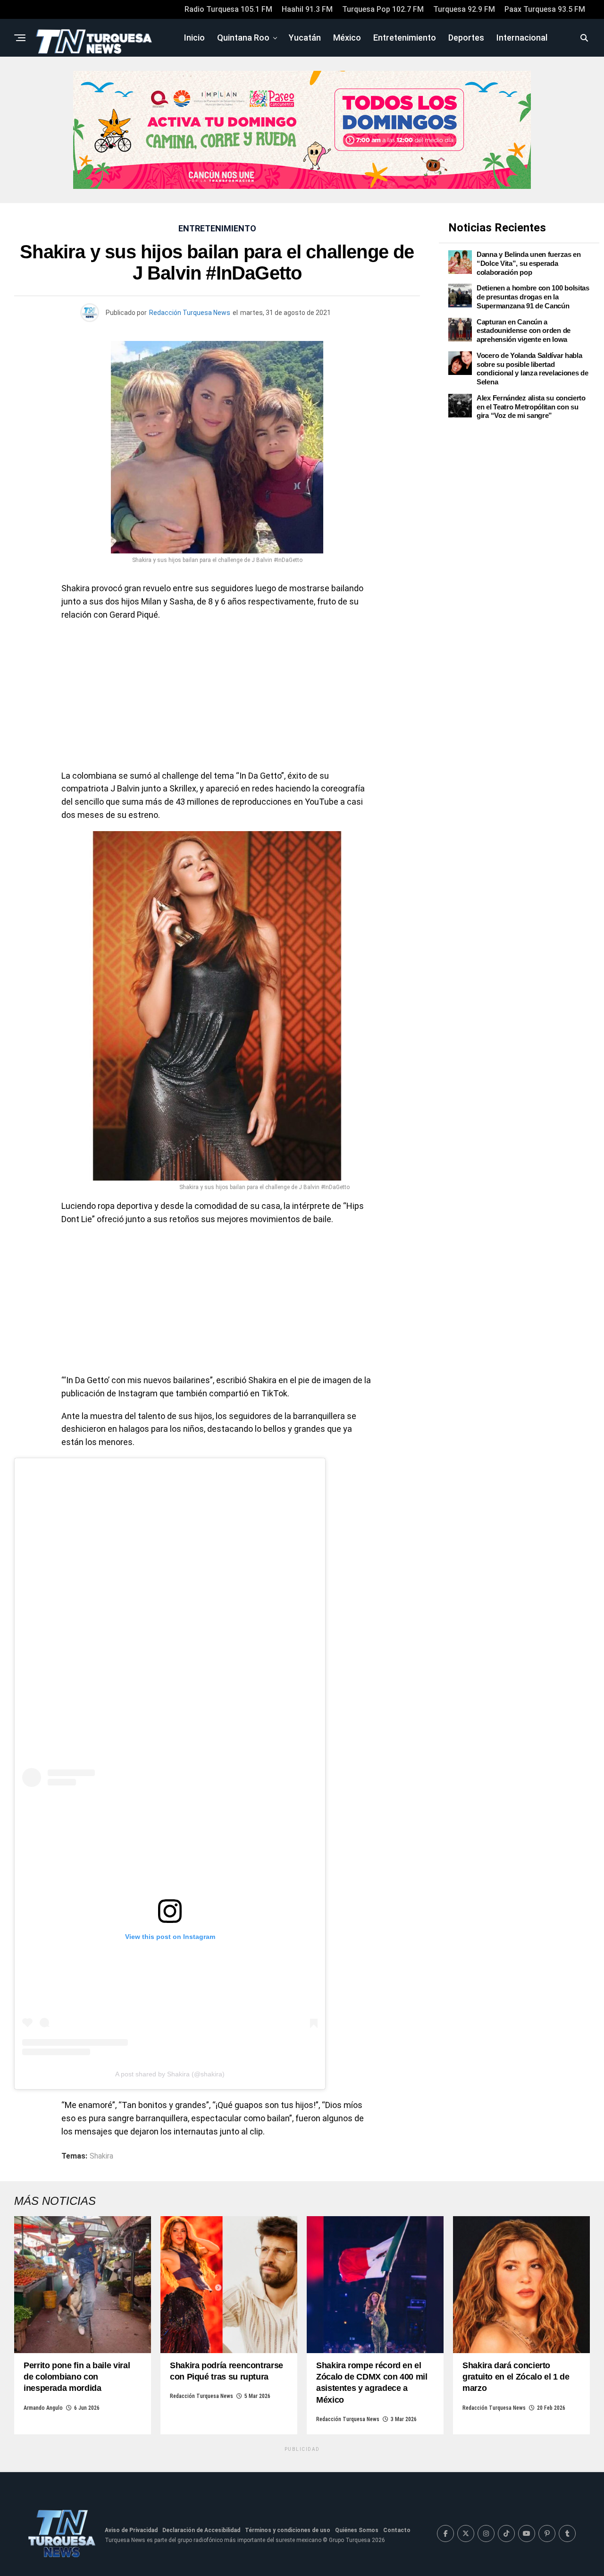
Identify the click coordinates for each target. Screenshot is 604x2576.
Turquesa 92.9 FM (464, 9)
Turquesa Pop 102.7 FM (383, 9)
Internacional (522, 38)
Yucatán (305, 38)
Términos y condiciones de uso (288, 2530)
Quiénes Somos (357, 2530)
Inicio (194, 38)
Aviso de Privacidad (131, 2530)
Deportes (466, 38)
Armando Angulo (43, 2408)
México (347, 38)
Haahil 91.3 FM (307, 9)
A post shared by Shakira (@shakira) (170, 2074)
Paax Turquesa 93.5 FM (545, 9)
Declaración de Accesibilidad (201, 2530)
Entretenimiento (405, 38)
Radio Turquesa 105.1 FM (228, 9)
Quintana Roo (243, 38)
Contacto (397, 2530)
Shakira (101, 2156)
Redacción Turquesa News (190, 313)
